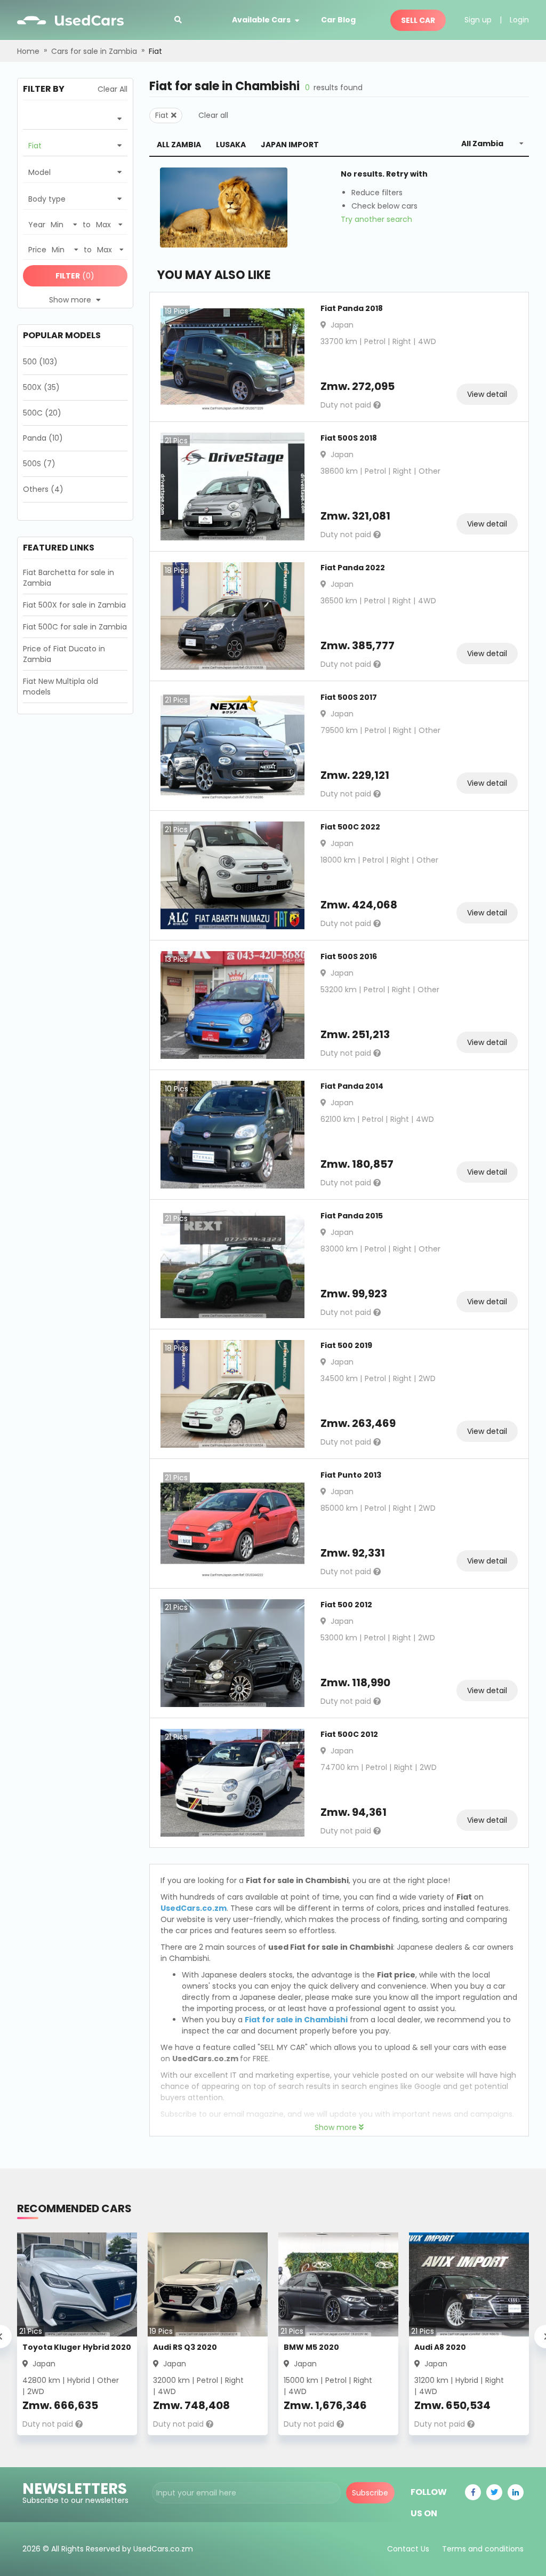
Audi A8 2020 (440, 2347)
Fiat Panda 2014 (352, 1086)
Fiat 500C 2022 (350, 827)
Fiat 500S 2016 (349, 956)
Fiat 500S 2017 (349, 697)
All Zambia (179, 145)
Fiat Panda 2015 (352, 1216)
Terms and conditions (483, 2549)
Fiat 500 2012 (346, 1605)
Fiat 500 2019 (346, 1345)
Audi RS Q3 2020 (185, 2347)
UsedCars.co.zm (194, 1908)
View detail (487, 394)
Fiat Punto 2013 (351, 1475)
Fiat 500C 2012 (349, 1734)
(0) (75, 276)
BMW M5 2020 (311, 2347)
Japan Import (290, 145)
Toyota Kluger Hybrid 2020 (77, 2347)
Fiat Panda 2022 (353, 568)
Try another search (376, 219)
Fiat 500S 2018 (349, 438)
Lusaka (231, 145)
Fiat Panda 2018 (352, 308)
